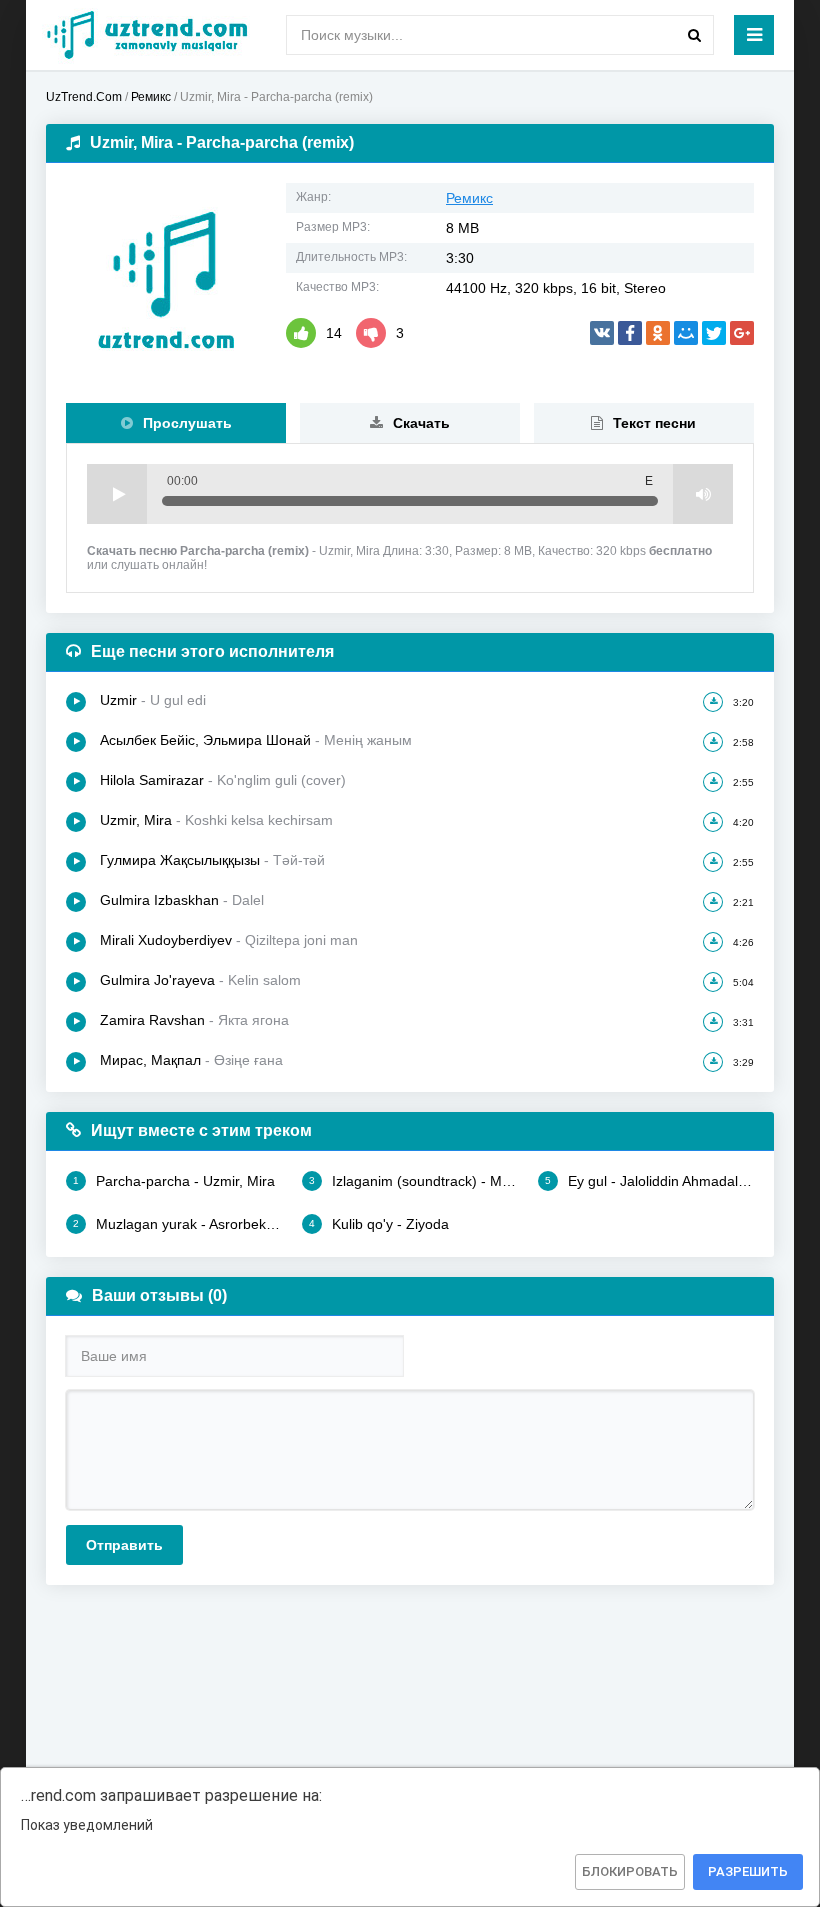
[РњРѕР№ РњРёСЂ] (686, 333)
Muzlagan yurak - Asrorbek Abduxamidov (177, 1224)
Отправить (124, 1545)
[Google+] (742, 333)
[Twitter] (714, 333)
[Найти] (694, 35)
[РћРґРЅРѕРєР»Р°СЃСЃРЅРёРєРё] (658, 333)
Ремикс (469, 198)
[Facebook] (630, 333)
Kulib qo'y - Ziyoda (379, 1224)
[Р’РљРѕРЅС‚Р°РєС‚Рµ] (602, 333)
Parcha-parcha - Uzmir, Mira (174, 1181)
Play (117, 494)
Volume (703, 494)
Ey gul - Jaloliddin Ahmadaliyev (649, 1181)
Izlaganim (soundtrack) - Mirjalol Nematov (413, 1181)
